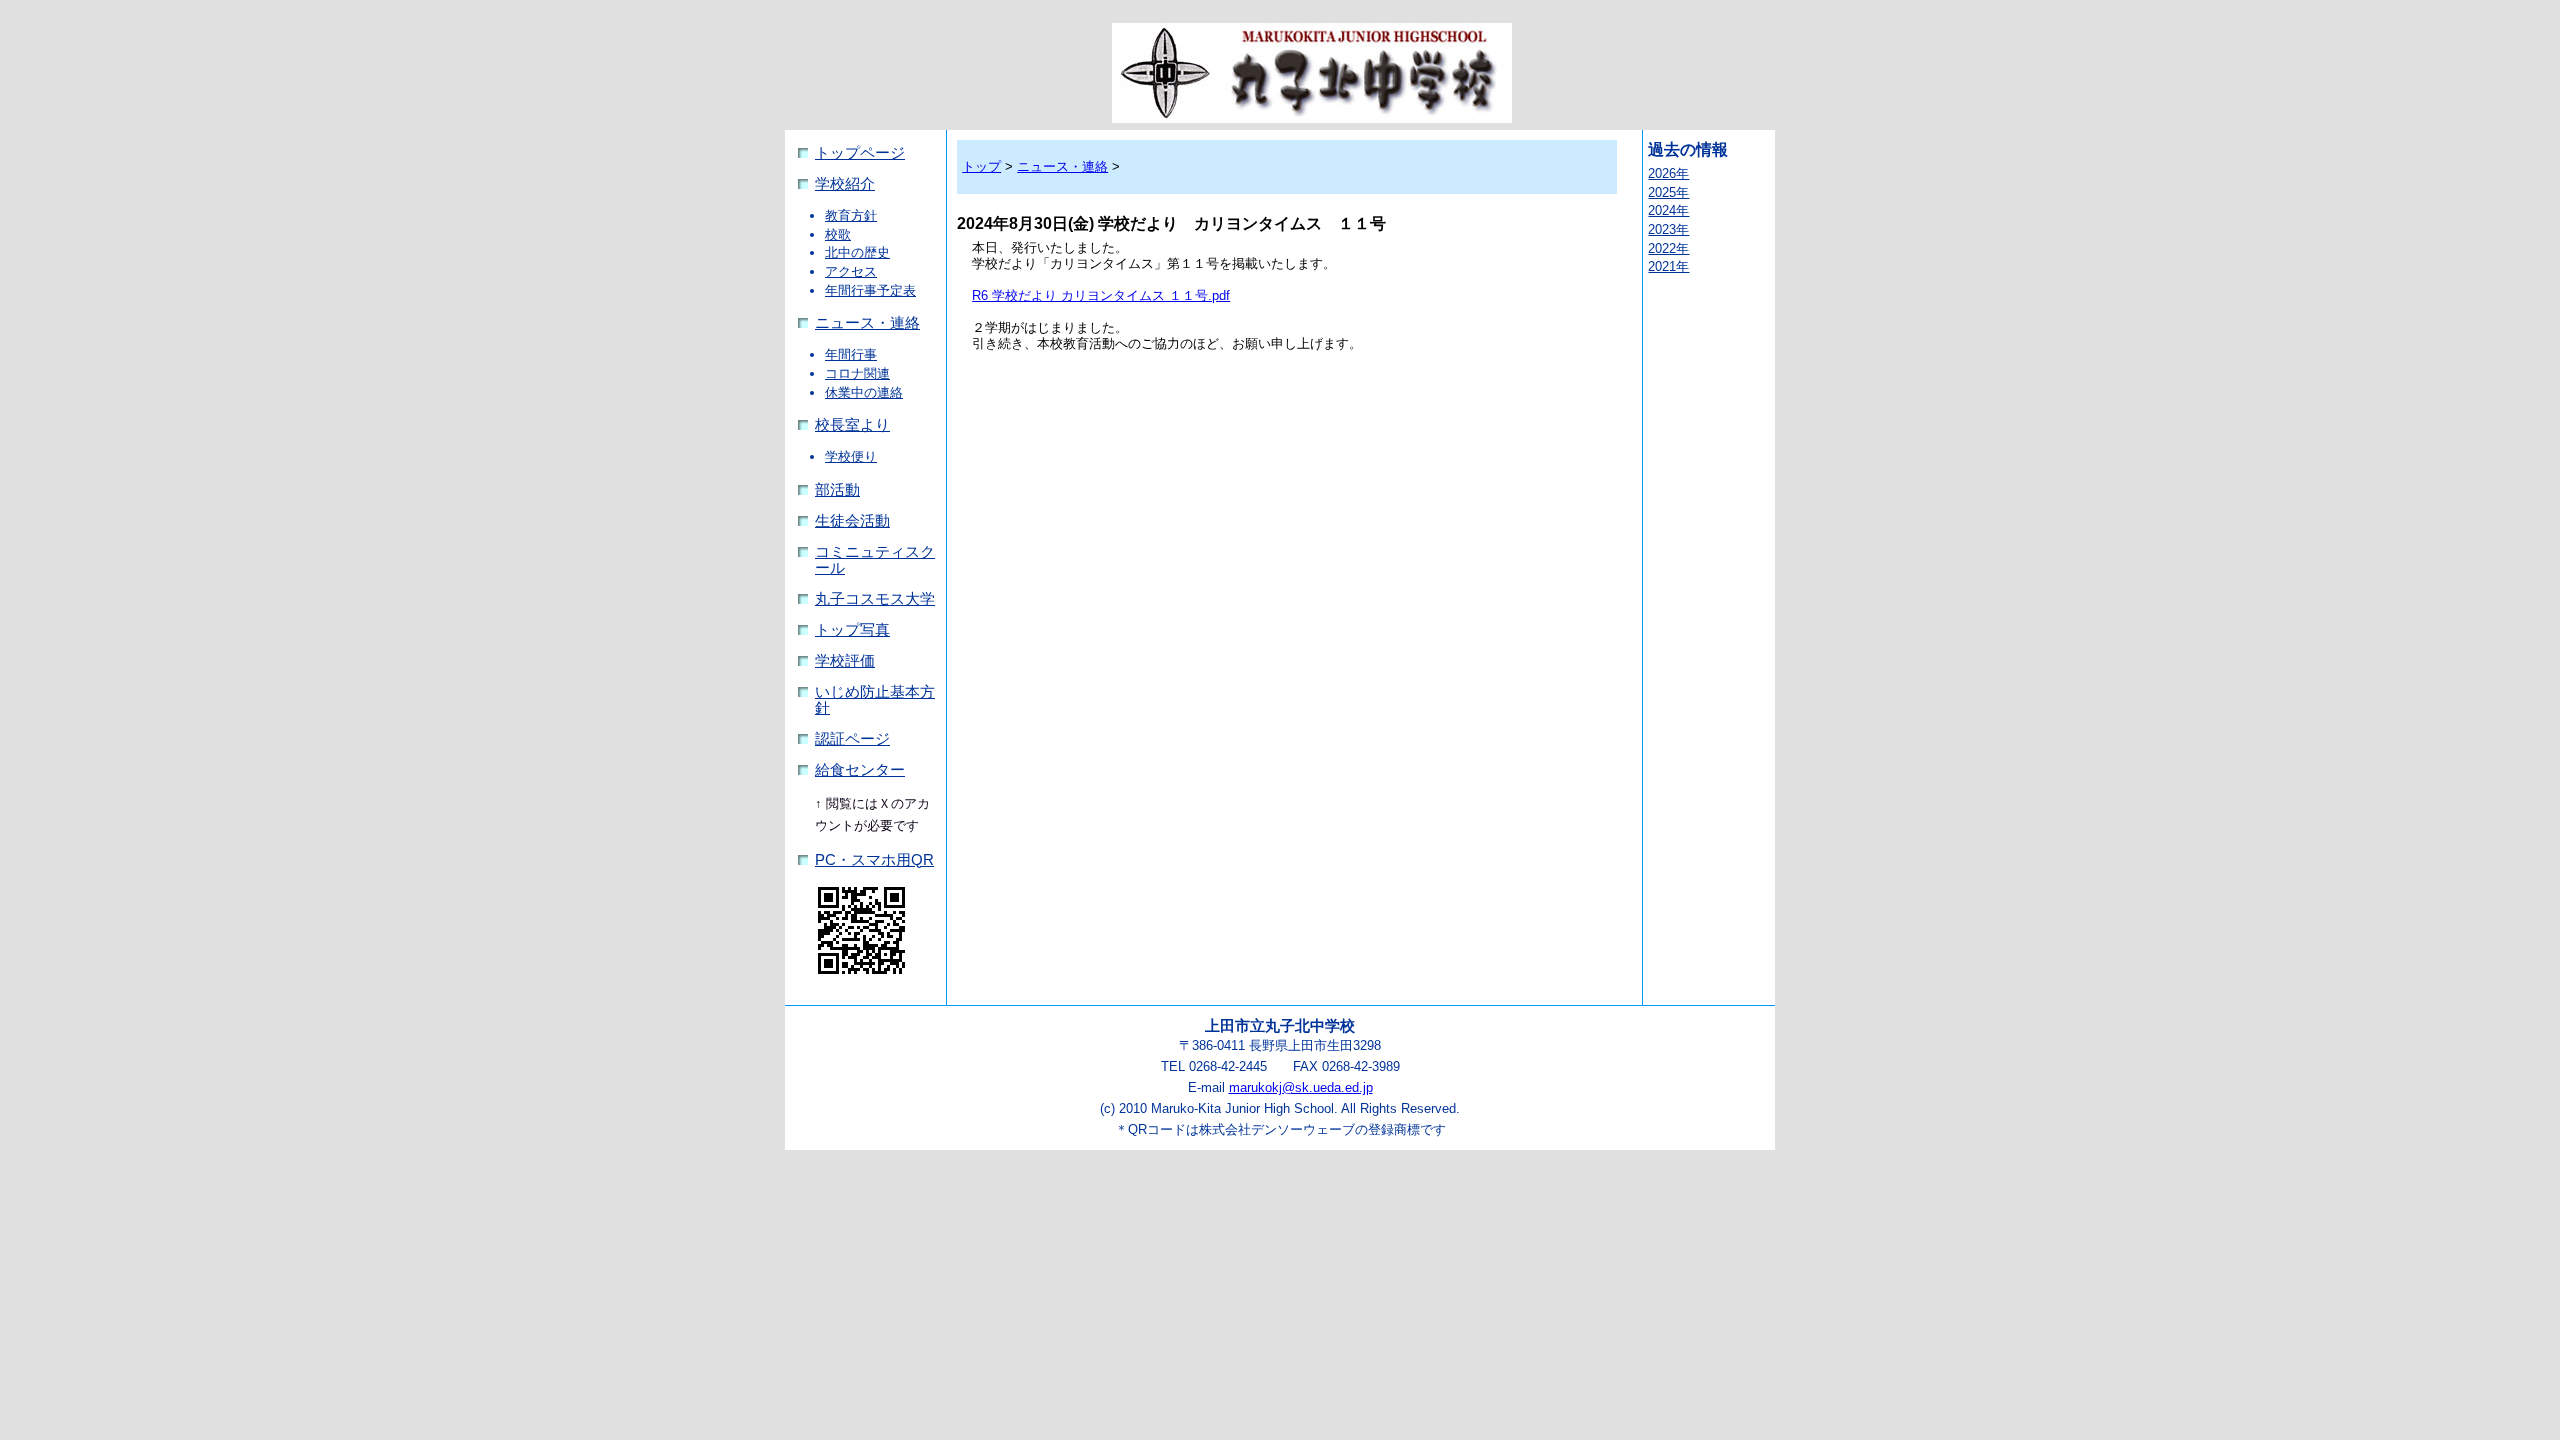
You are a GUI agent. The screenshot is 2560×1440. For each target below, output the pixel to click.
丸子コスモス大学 (875, 599)
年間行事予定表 (870, 290)
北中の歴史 (857, 252)
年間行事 (851, 354)
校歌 (838, 234)
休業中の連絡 (864, 392)
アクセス (851, 271)
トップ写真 (852, 630)
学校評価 (845, 661)
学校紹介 (845, 184)
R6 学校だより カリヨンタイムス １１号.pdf (1101, 295)
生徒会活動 (852, 521)
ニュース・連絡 (867, 323)
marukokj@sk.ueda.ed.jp (1301, 1087)
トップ (981, 166)
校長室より (852, 425)
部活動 (837, 490)
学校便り (851, 456)
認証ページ (852, 739)
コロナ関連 (857, 373)
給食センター (860, 770)
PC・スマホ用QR (874, 860)
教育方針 (851, 215)
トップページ (860, 153)
